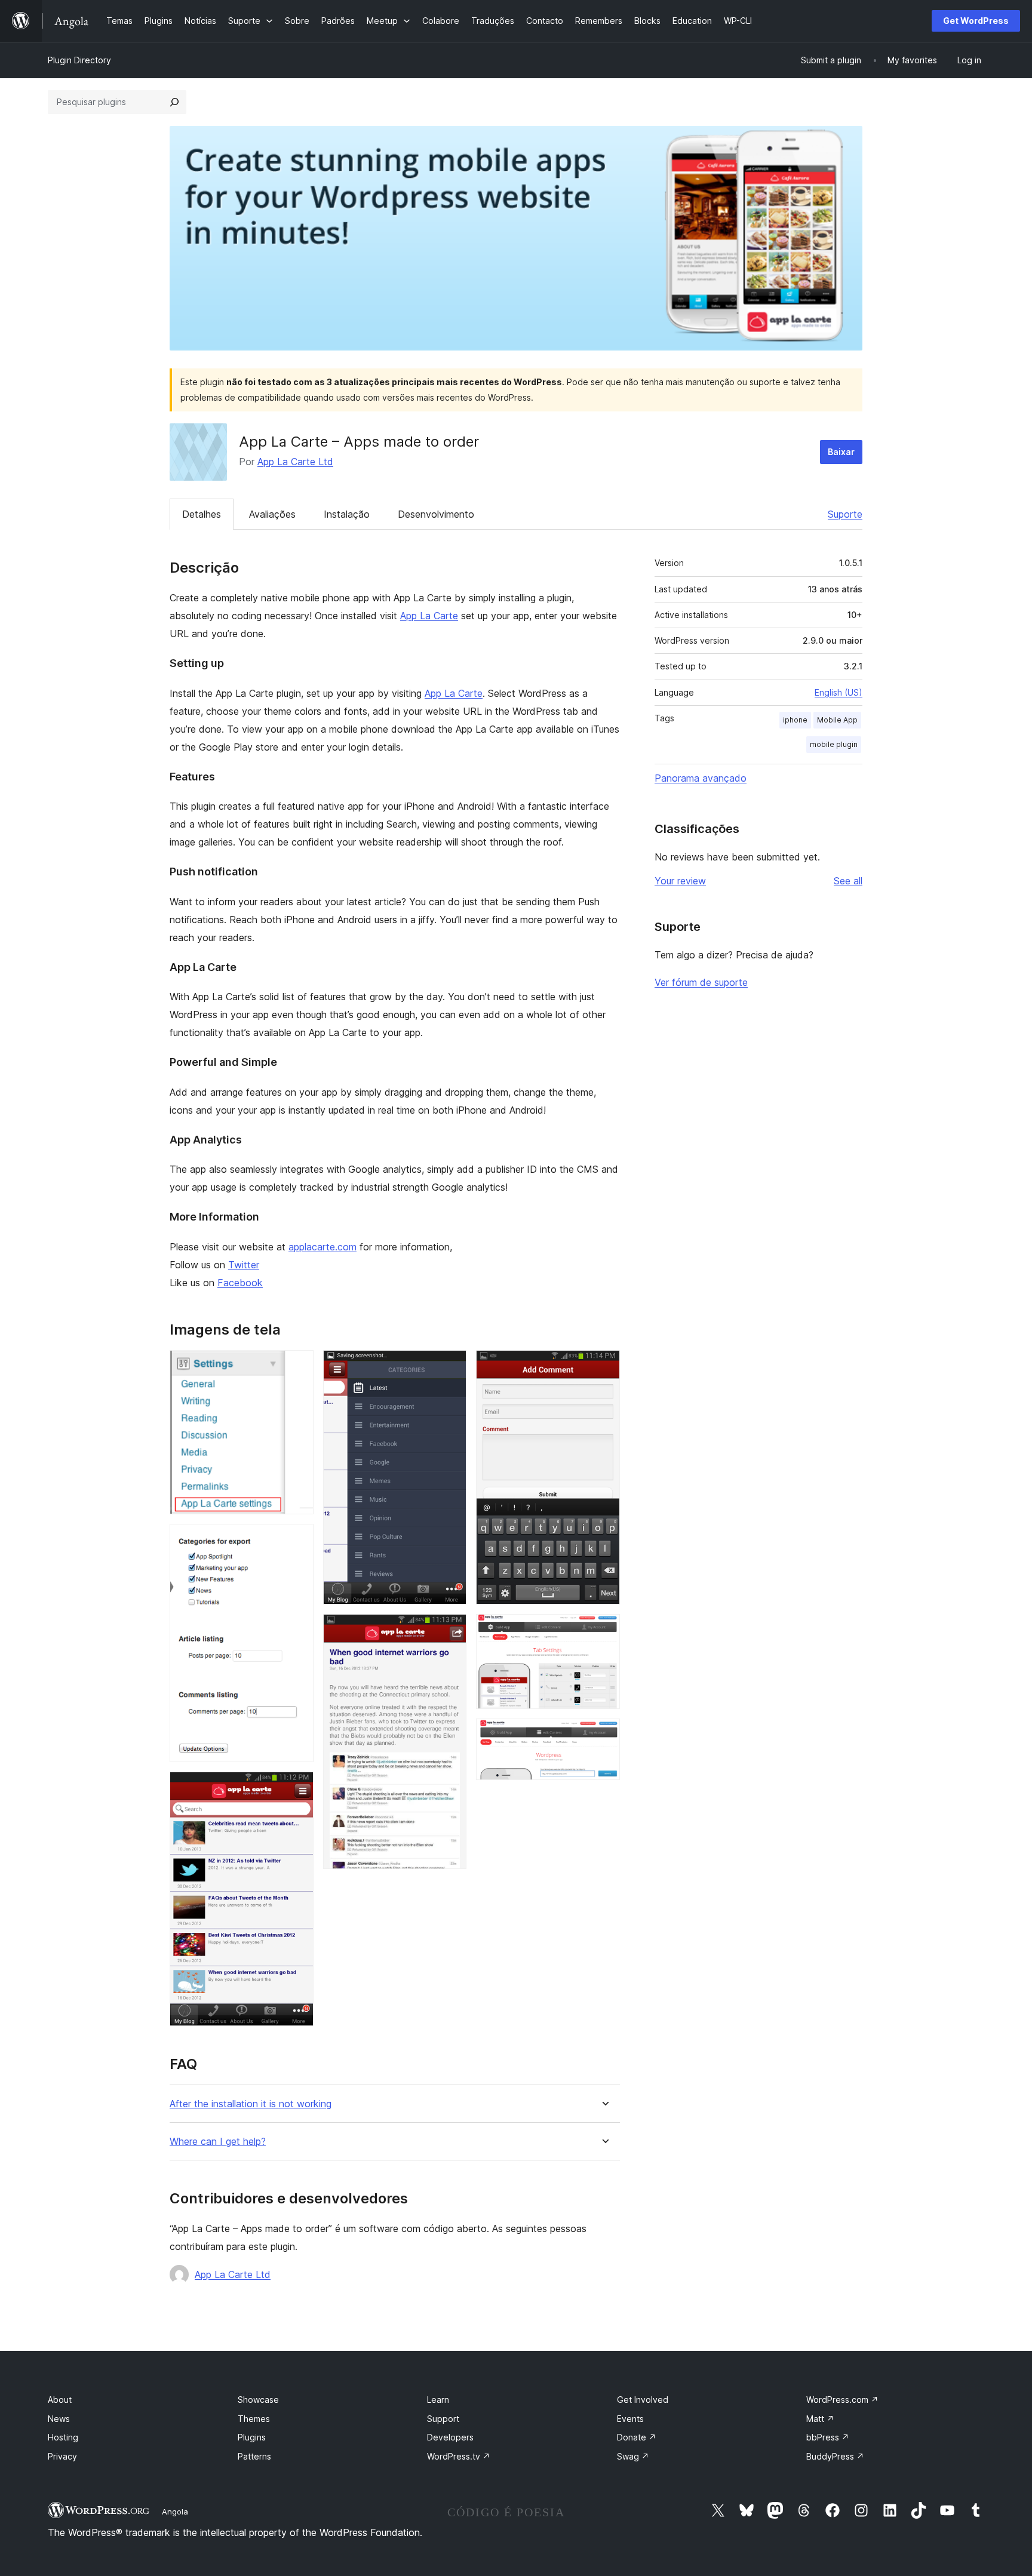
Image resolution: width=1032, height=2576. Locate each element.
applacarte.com (322, 1247)
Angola (175, 2512)
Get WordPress (976, 21)
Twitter (244, 1265)
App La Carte (429, 616)
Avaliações (272, 514)
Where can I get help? (218, 2142)
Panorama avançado (701, 778)
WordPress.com (842, 2400)
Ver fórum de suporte (701, 982)
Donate (637, 2437)
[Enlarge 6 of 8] (604, 1366)
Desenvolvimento (436, 514)
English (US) (838, 692)
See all (848, 881)
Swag (633, 2456)
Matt (820, 2419)
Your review (680, 881)
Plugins (252, 2437)
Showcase (258, 2400)
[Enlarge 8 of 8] (604, 1735)
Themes (254, 2419)
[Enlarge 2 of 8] (297, 1540)
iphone (795, 720)
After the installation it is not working (251, 2104)
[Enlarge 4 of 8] (450, 1366)
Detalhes (202, 514)
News (59, 2419)
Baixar (841, 452)
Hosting (63, 2437)
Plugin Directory (79, 60)
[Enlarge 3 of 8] (297, 1788)
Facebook (240, 1283)
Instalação (347, 514)
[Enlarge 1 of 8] (297, 1366)
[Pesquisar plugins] (174, 102)
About (60, 2400)
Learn (438, 2400)
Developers (450, 2437)
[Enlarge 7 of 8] (604, 1630)
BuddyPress (835, 2456)
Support (443, 2419)
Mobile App (837, 720)
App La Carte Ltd (295, 462)
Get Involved (643, 2400)
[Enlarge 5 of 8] (450, 1630)
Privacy (62, 2456)
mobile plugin (834, 744)
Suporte (845, 514)
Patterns (254, 2456)
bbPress (828, 2437)
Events (630, 2419)
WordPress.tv (459, 2456)
